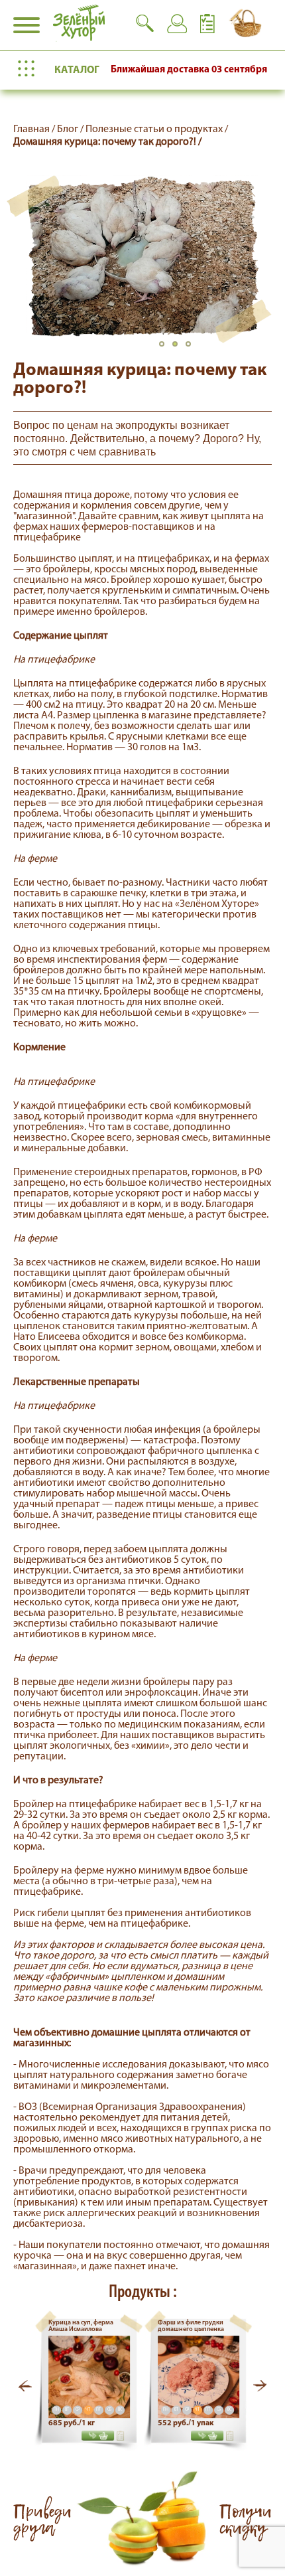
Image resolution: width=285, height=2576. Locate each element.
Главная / (35, 129)
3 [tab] (192, 348)
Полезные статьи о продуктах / (157, 129)
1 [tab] (166, 348)
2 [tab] (179, 348)
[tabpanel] (142, 256)
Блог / (71, 129)
